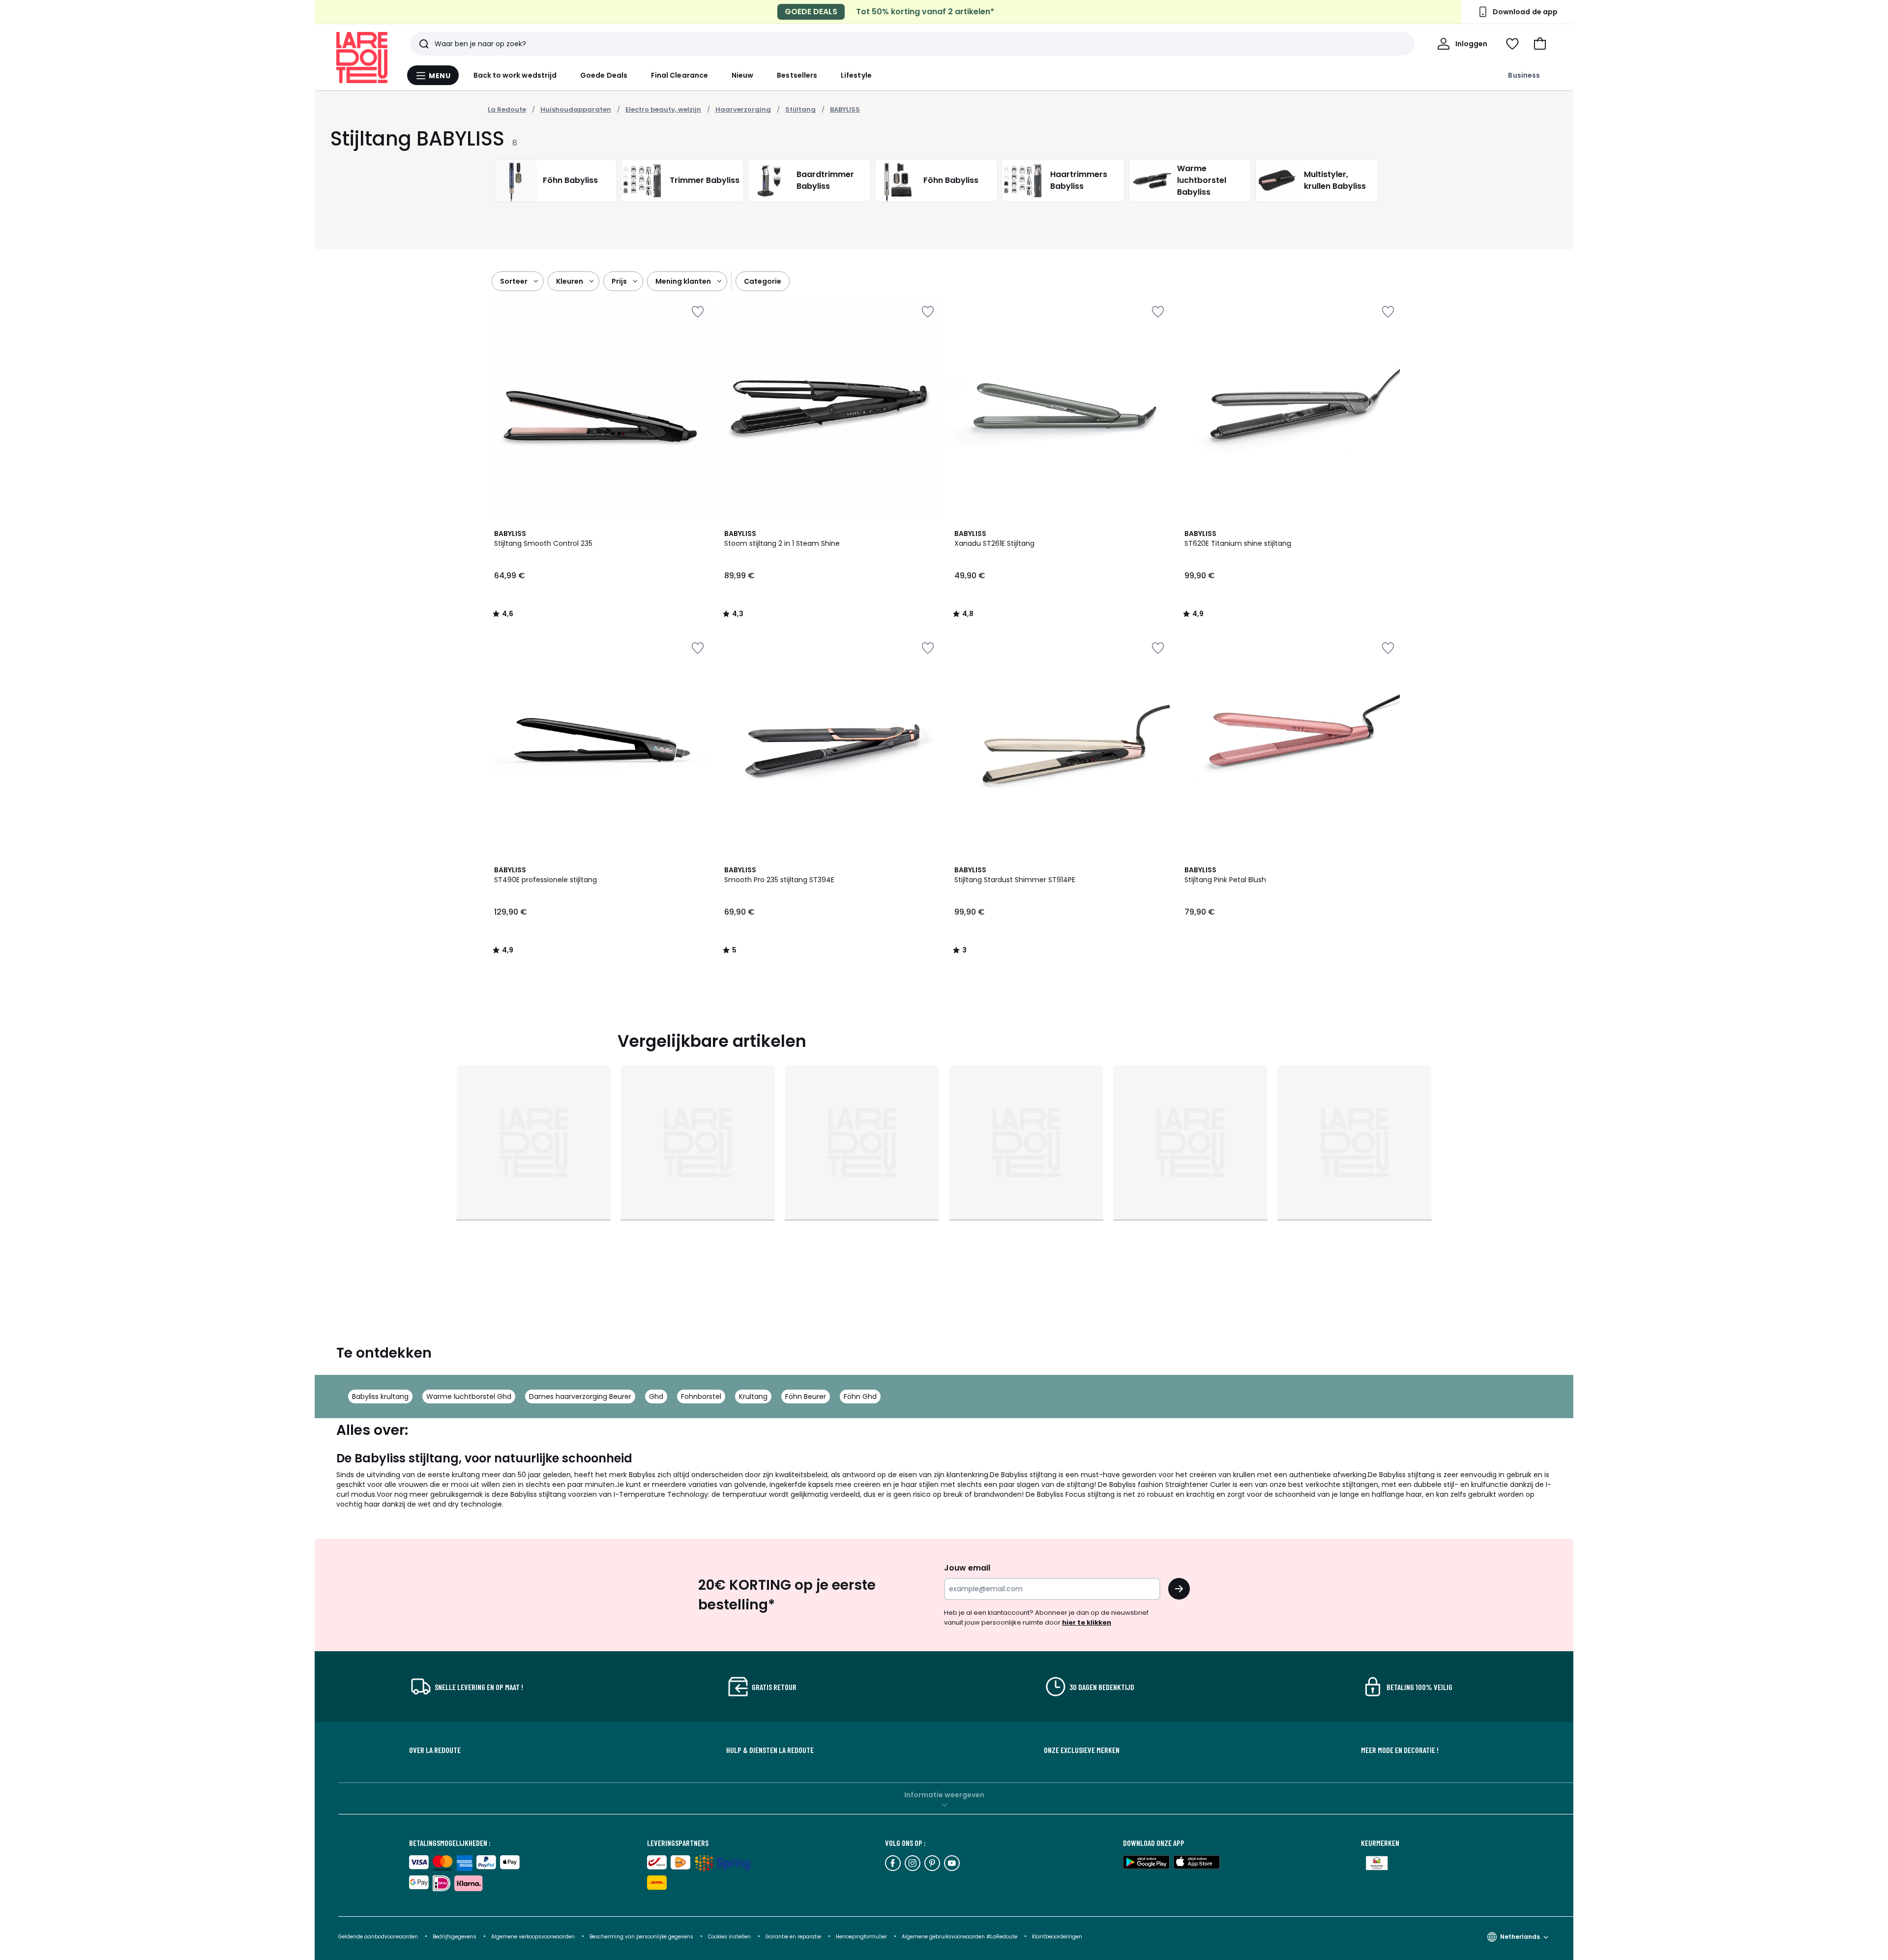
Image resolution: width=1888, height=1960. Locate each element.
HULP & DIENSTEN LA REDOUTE (770, 1750)
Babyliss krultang (380, 1396)
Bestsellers (797, 75)
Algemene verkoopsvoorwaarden (534, 1937)
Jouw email (967, 1568)
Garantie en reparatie (794, 1937)
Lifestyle (856, 75)
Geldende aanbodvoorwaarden (378, 1937)
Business (1524, 75)
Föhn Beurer (806, 1396)
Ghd (656, 1396)
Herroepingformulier (862, 1937)
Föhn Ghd (860, 1396)
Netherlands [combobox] (1520, 1937)
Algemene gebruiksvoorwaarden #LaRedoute (959, 1937)
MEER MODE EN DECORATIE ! (1400, 1750)
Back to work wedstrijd (515, 75)
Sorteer (514, 281)
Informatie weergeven (944, 1795)
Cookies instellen (730, 1937)
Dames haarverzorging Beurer (580, 1396)
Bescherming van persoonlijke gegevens (642, 1937)
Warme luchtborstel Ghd (469, 1396)
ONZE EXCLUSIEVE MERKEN (1082, 1750)
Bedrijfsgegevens (455, 1937)
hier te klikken (1087, 1622)
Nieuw (742, 75)
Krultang (753, 1396)
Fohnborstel (701, 1396)
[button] (1540, 44)
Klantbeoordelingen (1057, 1937)
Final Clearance (679, 75)
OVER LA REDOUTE (435, 1750)
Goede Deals (604, 75)
